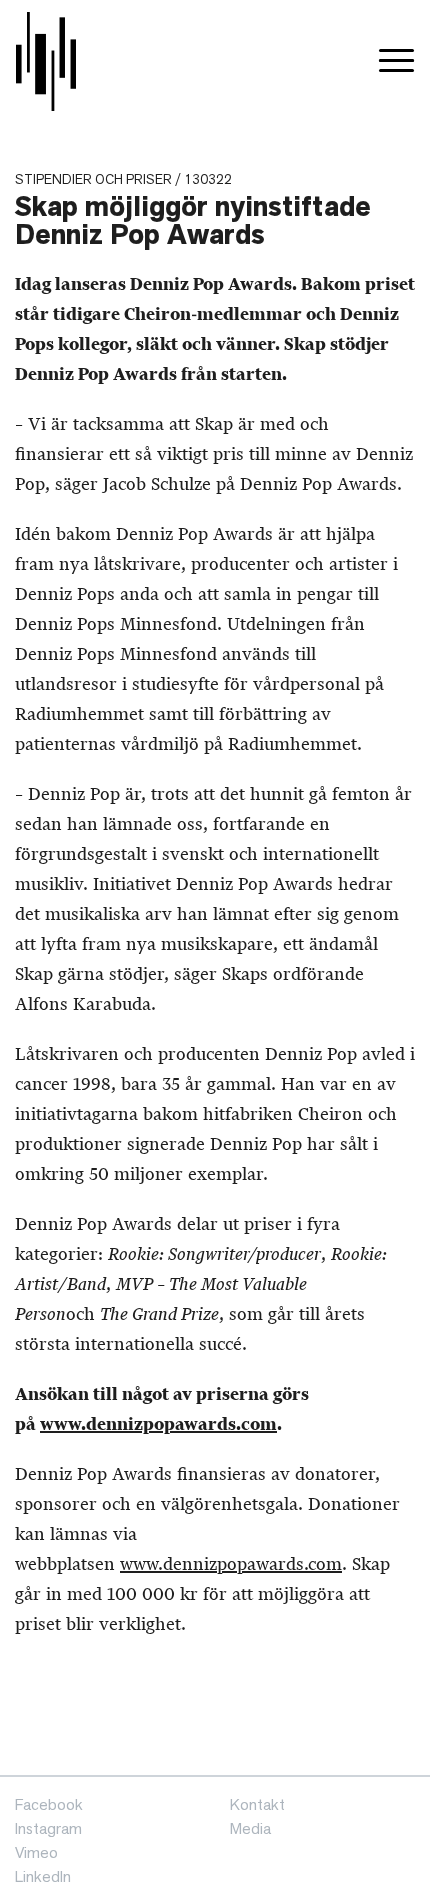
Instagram (48, 1828)
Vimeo (36, 1852)
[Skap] (46, 61)
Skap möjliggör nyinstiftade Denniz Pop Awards (193, 220)
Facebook (49, 1804)
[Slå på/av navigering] (396, 61)
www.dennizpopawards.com (158, 1424)
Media (250, 1828)
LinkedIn (43, 1876)
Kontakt (257, 1804)
